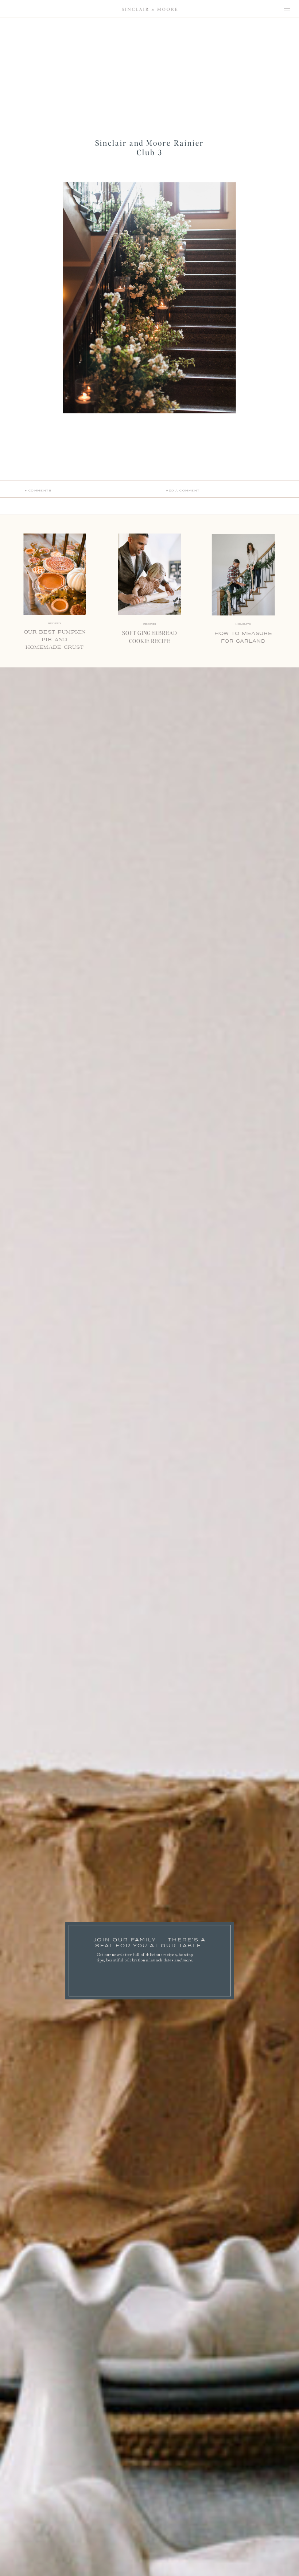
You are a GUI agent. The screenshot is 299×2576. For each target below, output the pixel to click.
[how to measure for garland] (243, 575)
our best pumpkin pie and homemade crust (55, 639)
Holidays (243, 624)
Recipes (150, 624)
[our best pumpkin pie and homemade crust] (55, 574)
